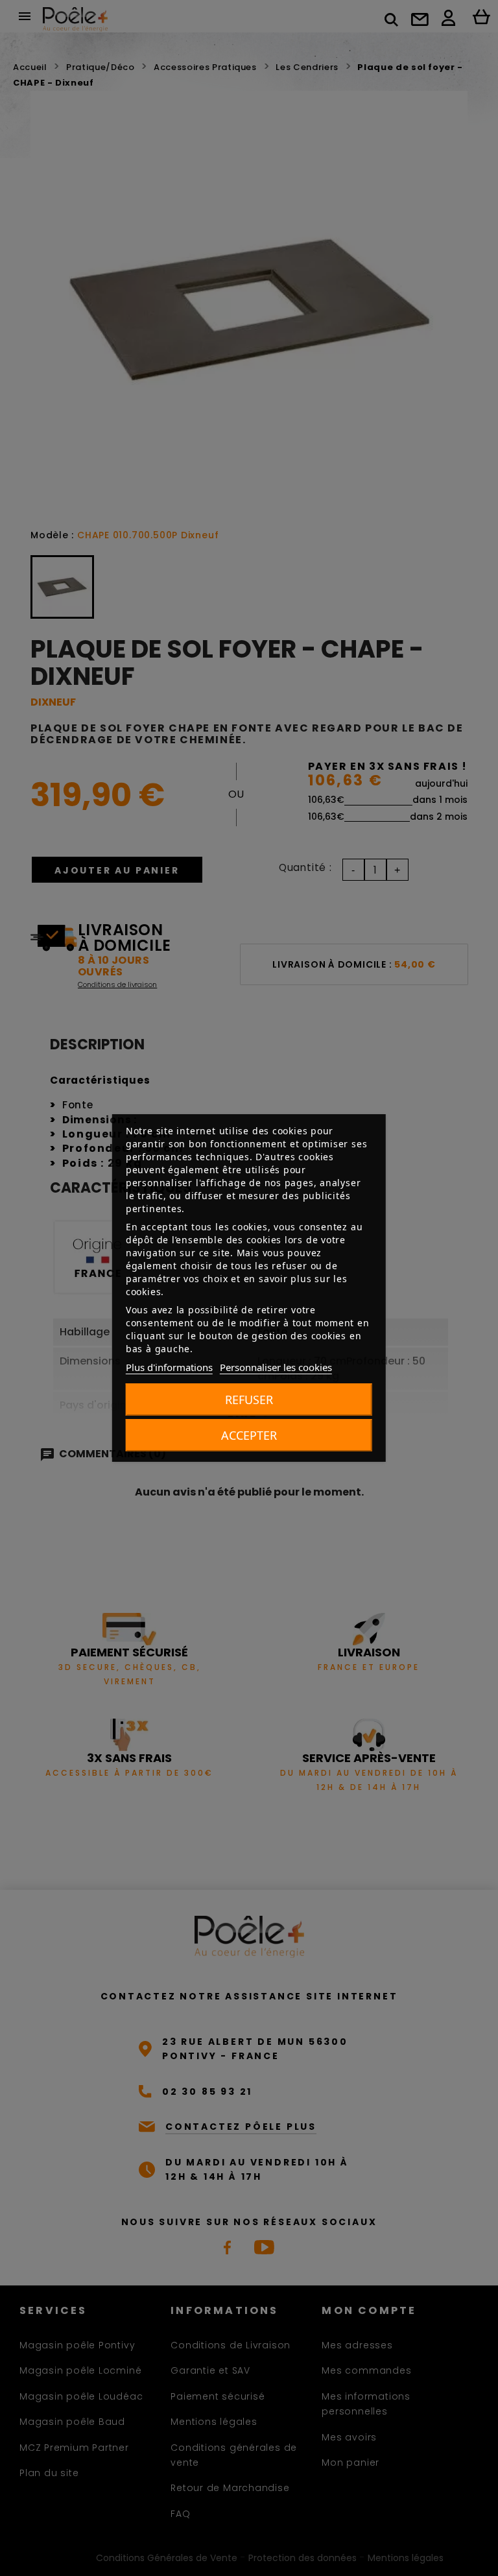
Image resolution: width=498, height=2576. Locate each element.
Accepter (249, 1435)
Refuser (249, 1400)
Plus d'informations (169, 1367)
